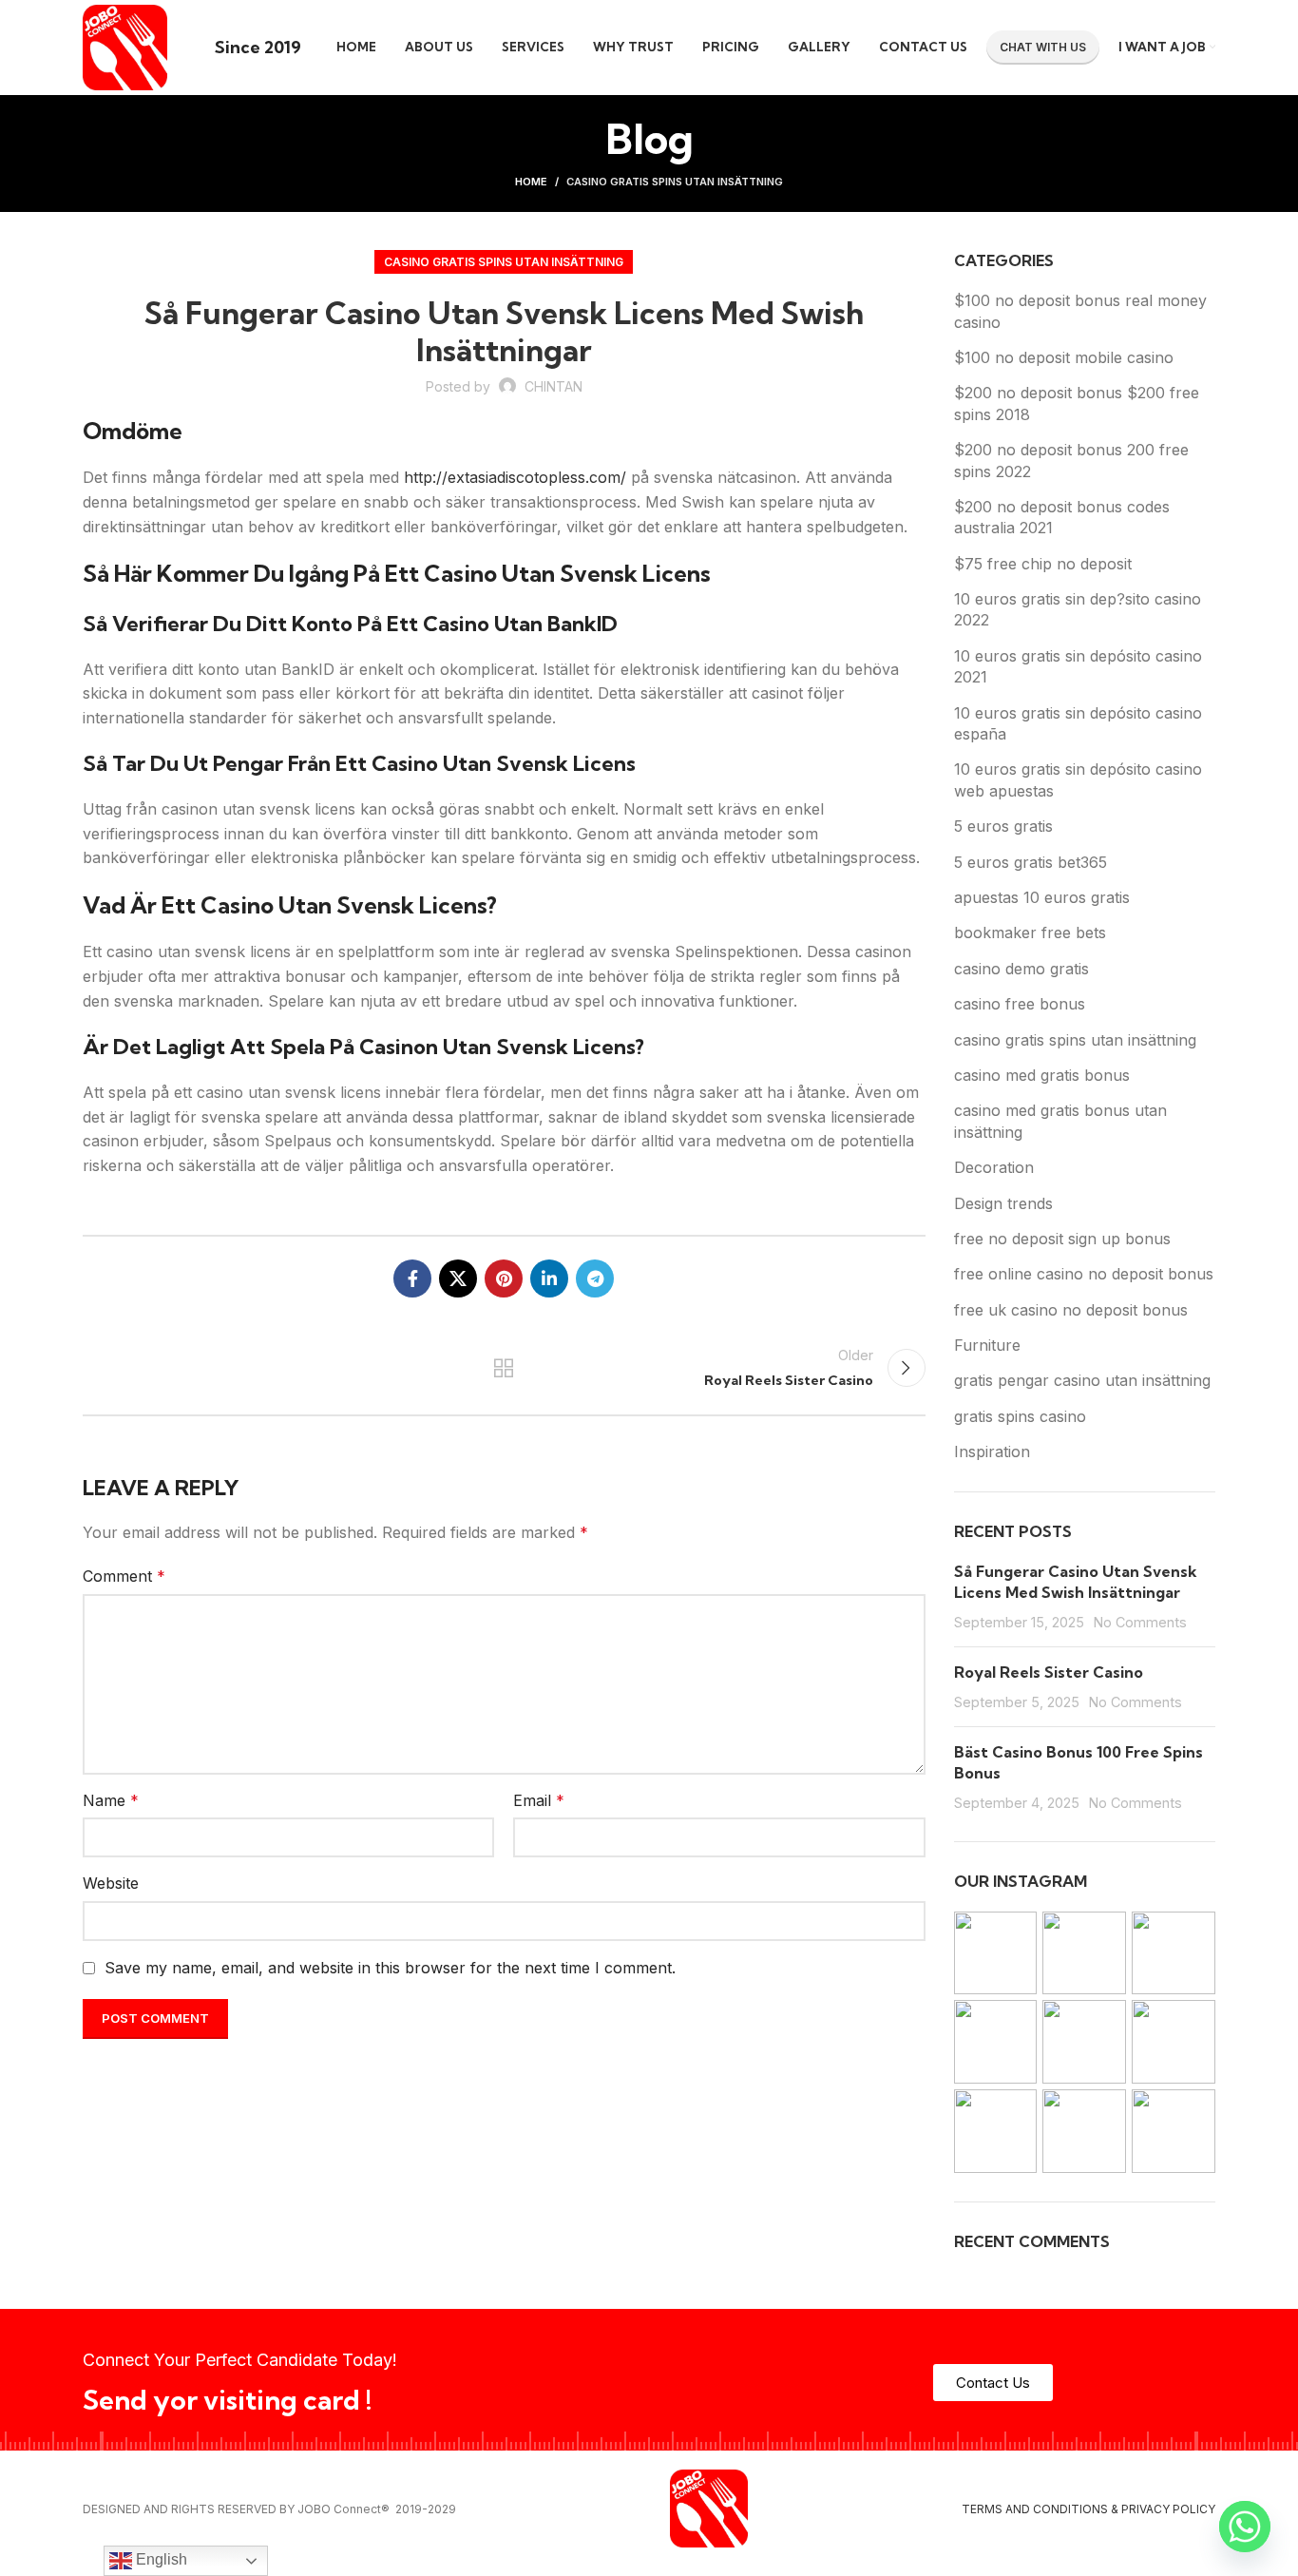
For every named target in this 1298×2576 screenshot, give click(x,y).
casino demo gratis (1021, 969)
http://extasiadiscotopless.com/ (515, 477)
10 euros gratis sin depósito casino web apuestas (1078, 779)
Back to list (504, 1368)
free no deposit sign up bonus (1062, 1239)
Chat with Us (1043, 47)
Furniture (987, 1345)
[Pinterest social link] (504, 1278)
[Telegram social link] (595, 1278)
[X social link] (458, 1278)
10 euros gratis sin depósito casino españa (1078, 723)
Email (539, 1800)
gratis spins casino (1020, 1416)
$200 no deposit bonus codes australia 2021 (1062, 517)
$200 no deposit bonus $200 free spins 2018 (1077, 403)
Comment (124, 1576)
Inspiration (992, 1451)
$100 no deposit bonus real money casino (1080, 311)
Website (111, 1883)
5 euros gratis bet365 (1031, 862)
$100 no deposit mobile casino (1064, 357)
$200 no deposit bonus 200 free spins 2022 (1071, 460)
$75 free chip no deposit (1043, 564)
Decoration (994, 1167)
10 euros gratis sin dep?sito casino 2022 (1078, 609)
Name (111, 1800)
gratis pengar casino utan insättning (1082, 1380)
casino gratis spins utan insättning (675, 182)
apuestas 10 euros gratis (1042, 897)
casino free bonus (1020, 1004)
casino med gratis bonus (1042, 1075)
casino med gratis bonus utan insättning (1060, 1121)
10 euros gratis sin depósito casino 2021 (1078, 666)
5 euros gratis (1003, 826)
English (160, 2559)
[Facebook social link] (412, 1278)
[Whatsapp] (1245, 2527)
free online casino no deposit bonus (1084, 1274)
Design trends (1003, 1203)
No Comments (1140, 1622)
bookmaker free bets (1030, 932)
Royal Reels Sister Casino (1049, 1672)
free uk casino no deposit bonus (1071, 1310)
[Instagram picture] (996, 1953)
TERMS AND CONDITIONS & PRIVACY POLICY (1088, 2509)
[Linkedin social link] (549, 1278)
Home (531, 182)
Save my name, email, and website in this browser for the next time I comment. (390, 1968)
